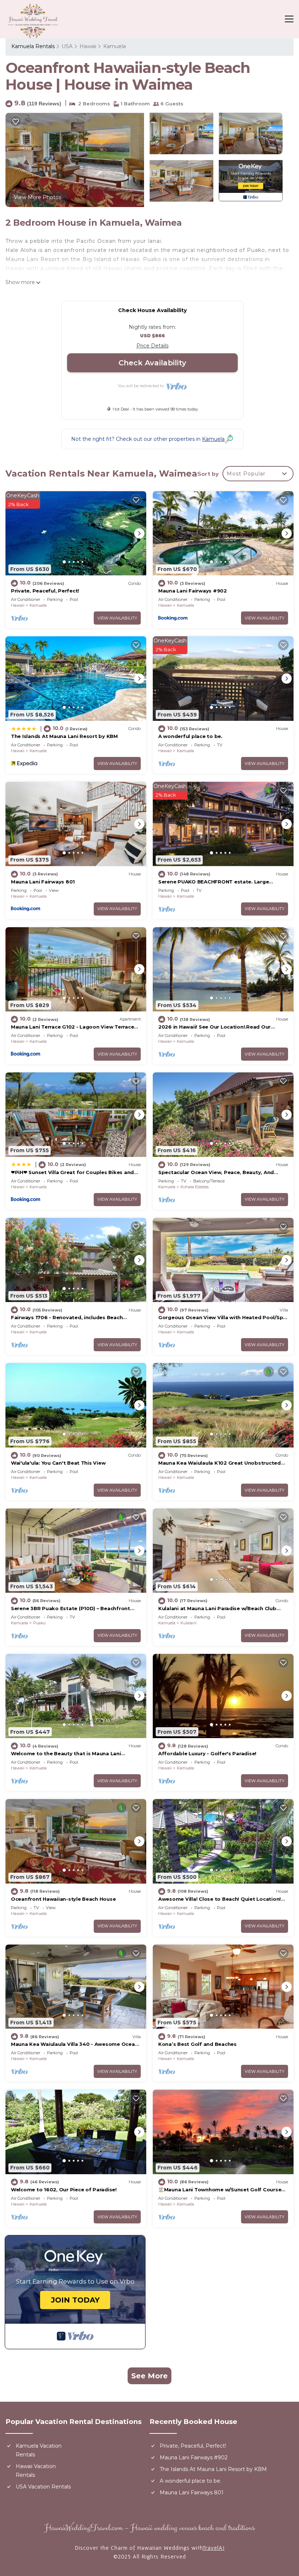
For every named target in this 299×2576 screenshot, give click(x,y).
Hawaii (88, 46)
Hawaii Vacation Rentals (36, 2471)
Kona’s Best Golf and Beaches (197, 2044)
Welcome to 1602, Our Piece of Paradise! (64, 2190)
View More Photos (38, 197)
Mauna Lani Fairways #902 (193, 591)
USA (67, 46)
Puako (39, 1623)
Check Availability (152, 363)
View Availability (117, 618)
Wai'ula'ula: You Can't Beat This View (58, 1463)
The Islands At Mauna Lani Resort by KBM (64, 736)
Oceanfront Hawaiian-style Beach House (63, 1899)
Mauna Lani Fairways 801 (43, 882)
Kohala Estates (195, 1187)
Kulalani (189, 1623)
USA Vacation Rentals (43, 2487)
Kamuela (114, 46)
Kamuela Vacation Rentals (39, 2450)
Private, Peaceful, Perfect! (45, 591)
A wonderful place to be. (190, 736)
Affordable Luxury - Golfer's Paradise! (207, 1753)
